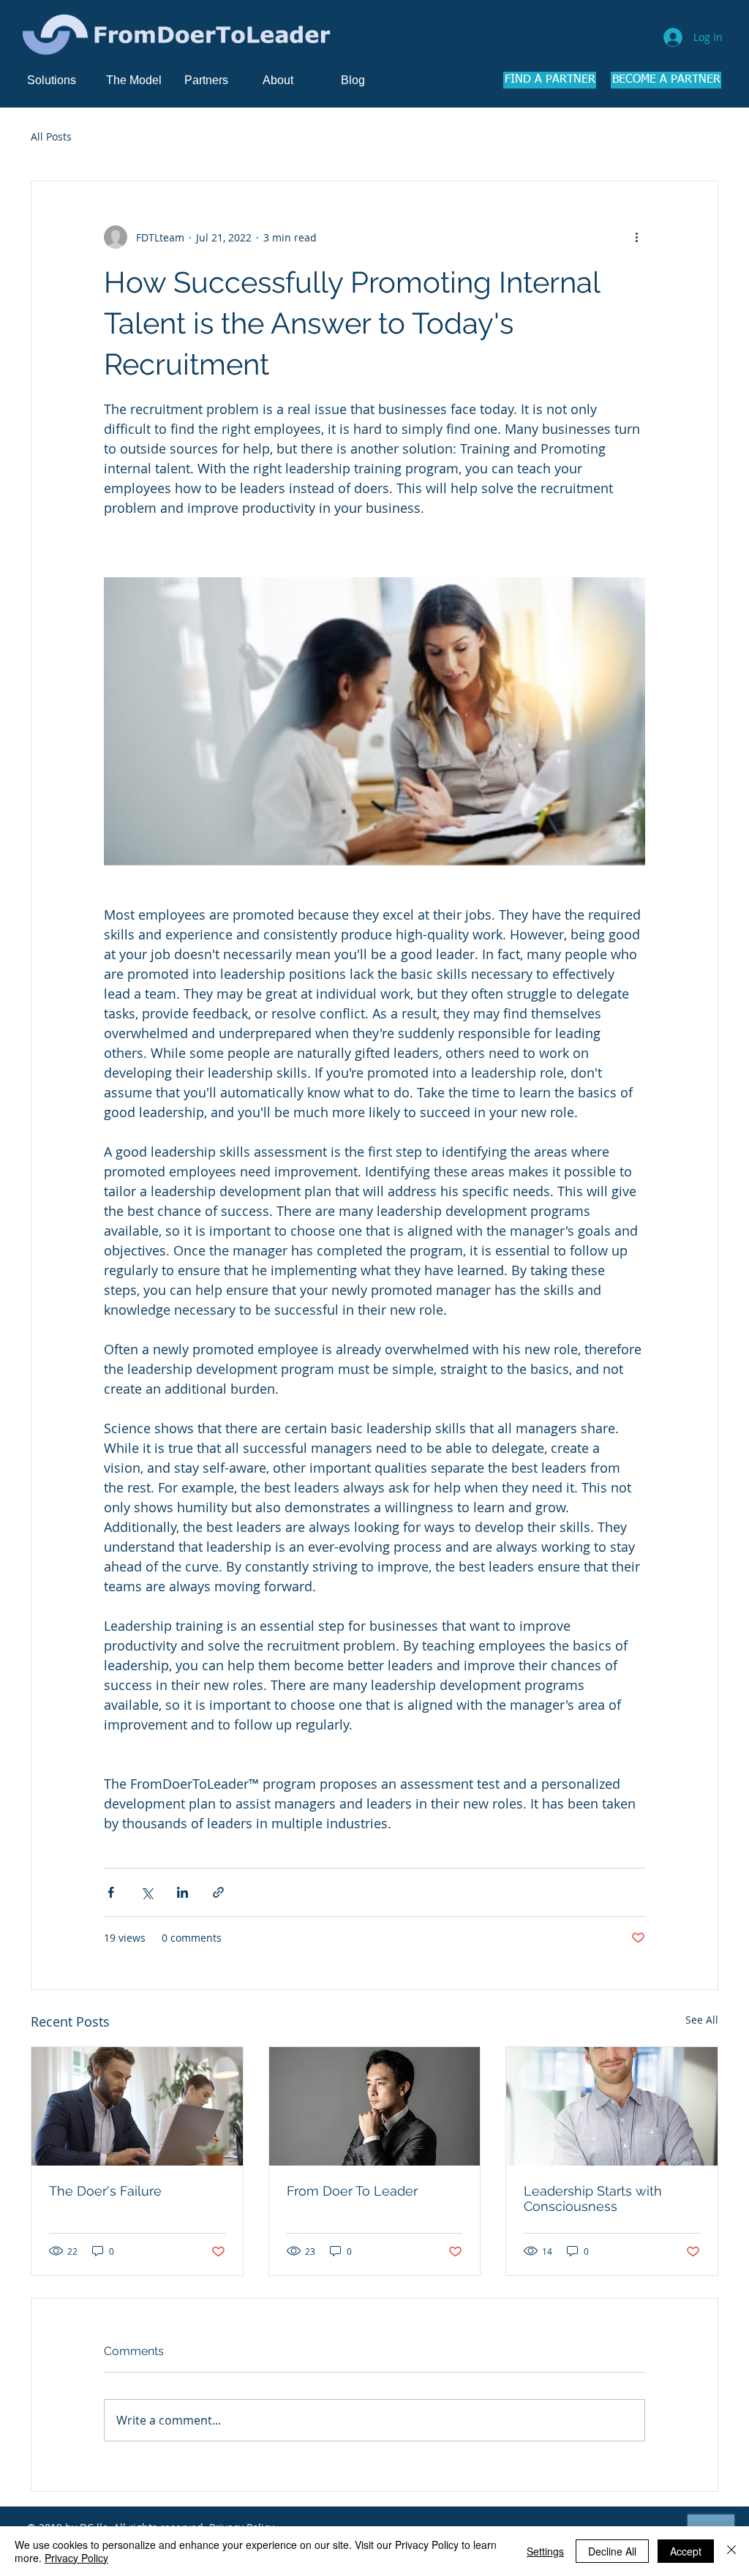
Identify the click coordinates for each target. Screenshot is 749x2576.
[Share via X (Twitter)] (147, 1892)
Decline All (612, 2551)
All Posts (51, 136)
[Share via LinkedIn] (182, 1892)
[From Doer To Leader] (375, 2106)
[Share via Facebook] (111, 1892)
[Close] (731, 2551)
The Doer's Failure (105, 2191)
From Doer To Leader (352, 2191)
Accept (686, 2551)
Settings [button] (545, 2551)
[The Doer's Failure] (137, 2106)
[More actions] (636, 237)
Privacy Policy (76, 2558)
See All (702, 2020)
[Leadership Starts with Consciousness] (612, 2106)
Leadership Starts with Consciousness (593, 2198)
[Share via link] (218, 1892)
